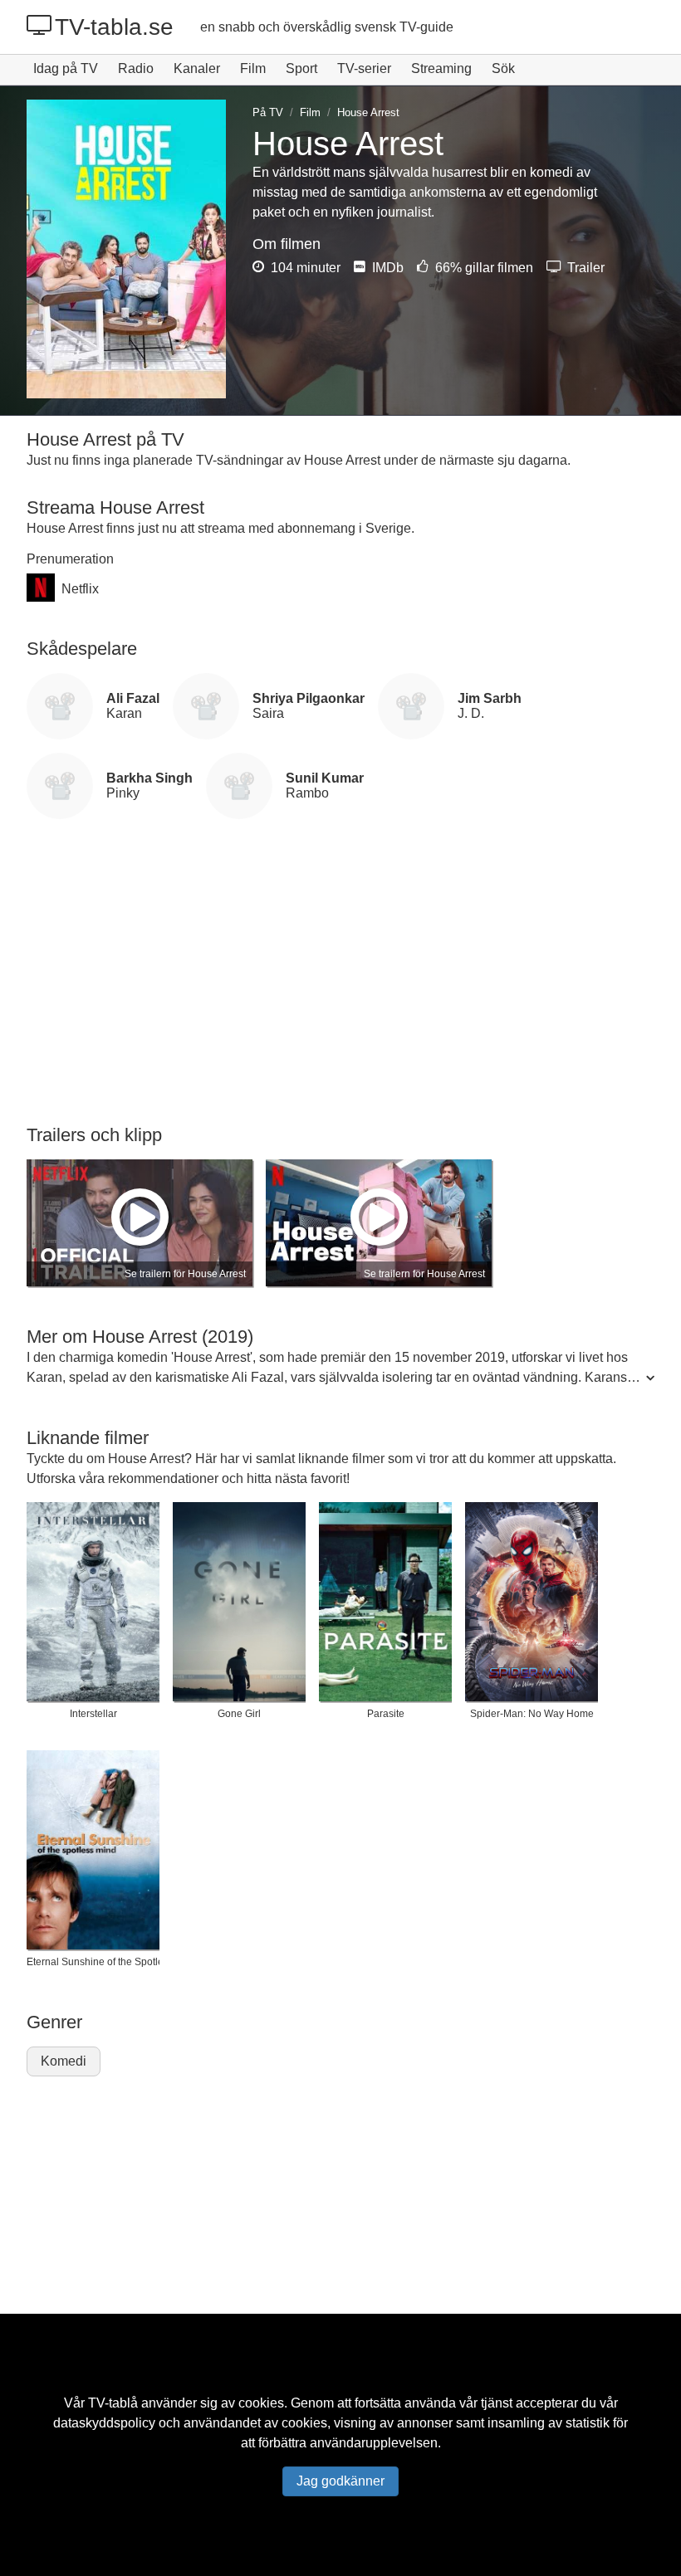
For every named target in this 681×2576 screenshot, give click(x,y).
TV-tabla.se (114, 27)
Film (253, 68)
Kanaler (197, 68)
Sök (503, 68)
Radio (136, 68)
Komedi (64, 2061)
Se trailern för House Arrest (185, 1274)
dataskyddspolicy (104, 2423)
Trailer (584, 268)
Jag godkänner (340, 2481)
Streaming (441, 68)
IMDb (386, 268)
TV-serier (364, 68)
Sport (301, 68)
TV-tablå (113, 2403)
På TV (268, 112)
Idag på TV (66, 68)
